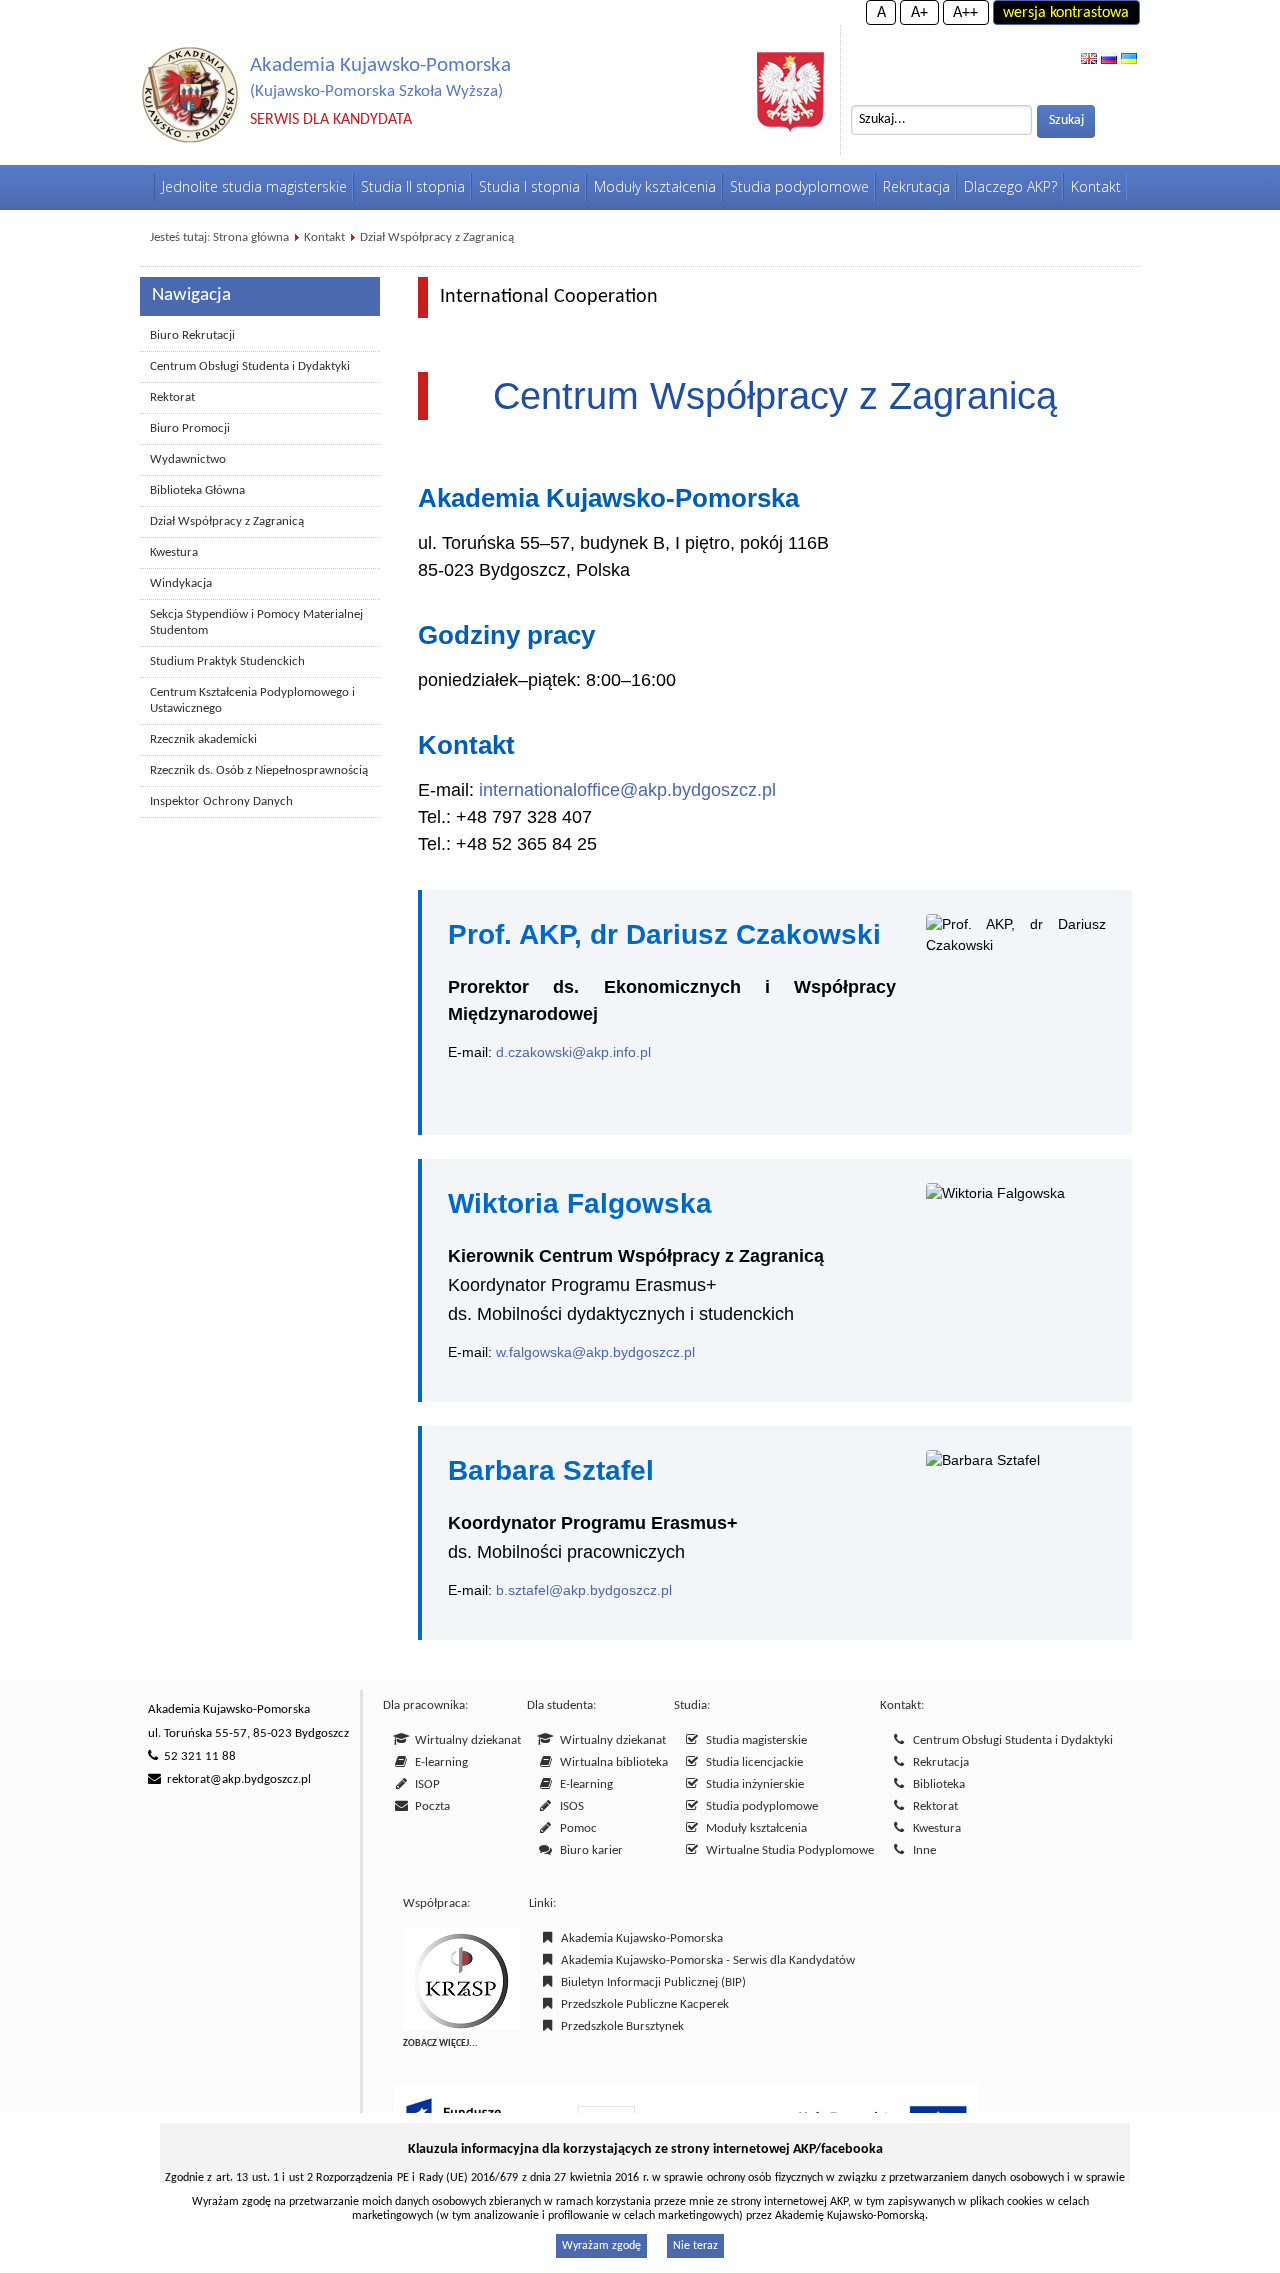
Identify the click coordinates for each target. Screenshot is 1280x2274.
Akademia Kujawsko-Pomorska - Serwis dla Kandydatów (705, 1960)
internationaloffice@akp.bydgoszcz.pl (627, 790)
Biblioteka (936, 1784)
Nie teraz (695, 2246)
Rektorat (172, 397)
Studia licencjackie (751, 1762)
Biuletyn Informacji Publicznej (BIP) (650, 1982)
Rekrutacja (938, 1762)
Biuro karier (588, 1850)
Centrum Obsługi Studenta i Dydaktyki (250, 366)
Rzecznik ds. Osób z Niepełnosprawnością (259, 770)
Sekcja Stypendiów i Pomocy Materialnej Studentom (256, 622)
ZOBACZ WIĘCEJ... (440, 2043)
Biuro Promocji (190, 428)
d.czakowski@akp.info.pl (573, 1052)
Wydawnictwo (188, 459)
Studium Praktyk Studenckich (227, 661)
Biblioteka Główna (197, 490)
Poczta (429, 1806)
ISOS (569, 1806)
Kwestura (174, 552)
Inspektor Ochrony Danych (221, 801)
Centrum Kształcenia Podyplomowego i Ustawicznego (252, 700)
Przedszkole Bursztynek (619, 2026)
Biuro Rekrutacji (192, 335)
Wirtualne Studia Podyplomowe (787, 1850)
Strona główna (251, 237)
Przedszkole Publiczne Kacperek (642, 2004)
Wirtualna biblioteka (611, 1762)
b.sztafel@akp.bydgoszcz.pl (584, 1590)
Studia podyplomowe (759, 1806)
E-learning (438, 1762)
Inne (921, 1850)
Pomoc (575, 1828)
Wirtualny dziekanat (465, 1740)
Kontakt (324, 237)
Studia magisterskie (753, 1740)
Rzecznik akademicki (203, 739)
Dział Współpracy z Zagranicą (437, 237)
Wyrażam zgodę (601, 2246)
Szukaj (1066, 120)
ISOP (424, 1784)
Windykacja (181, 583)
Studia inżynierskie (752, 1784)
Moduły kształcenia (753, 1828)
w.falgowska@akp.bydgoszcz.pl (595, 1352)
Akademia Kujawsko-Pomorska (639, 1938)
